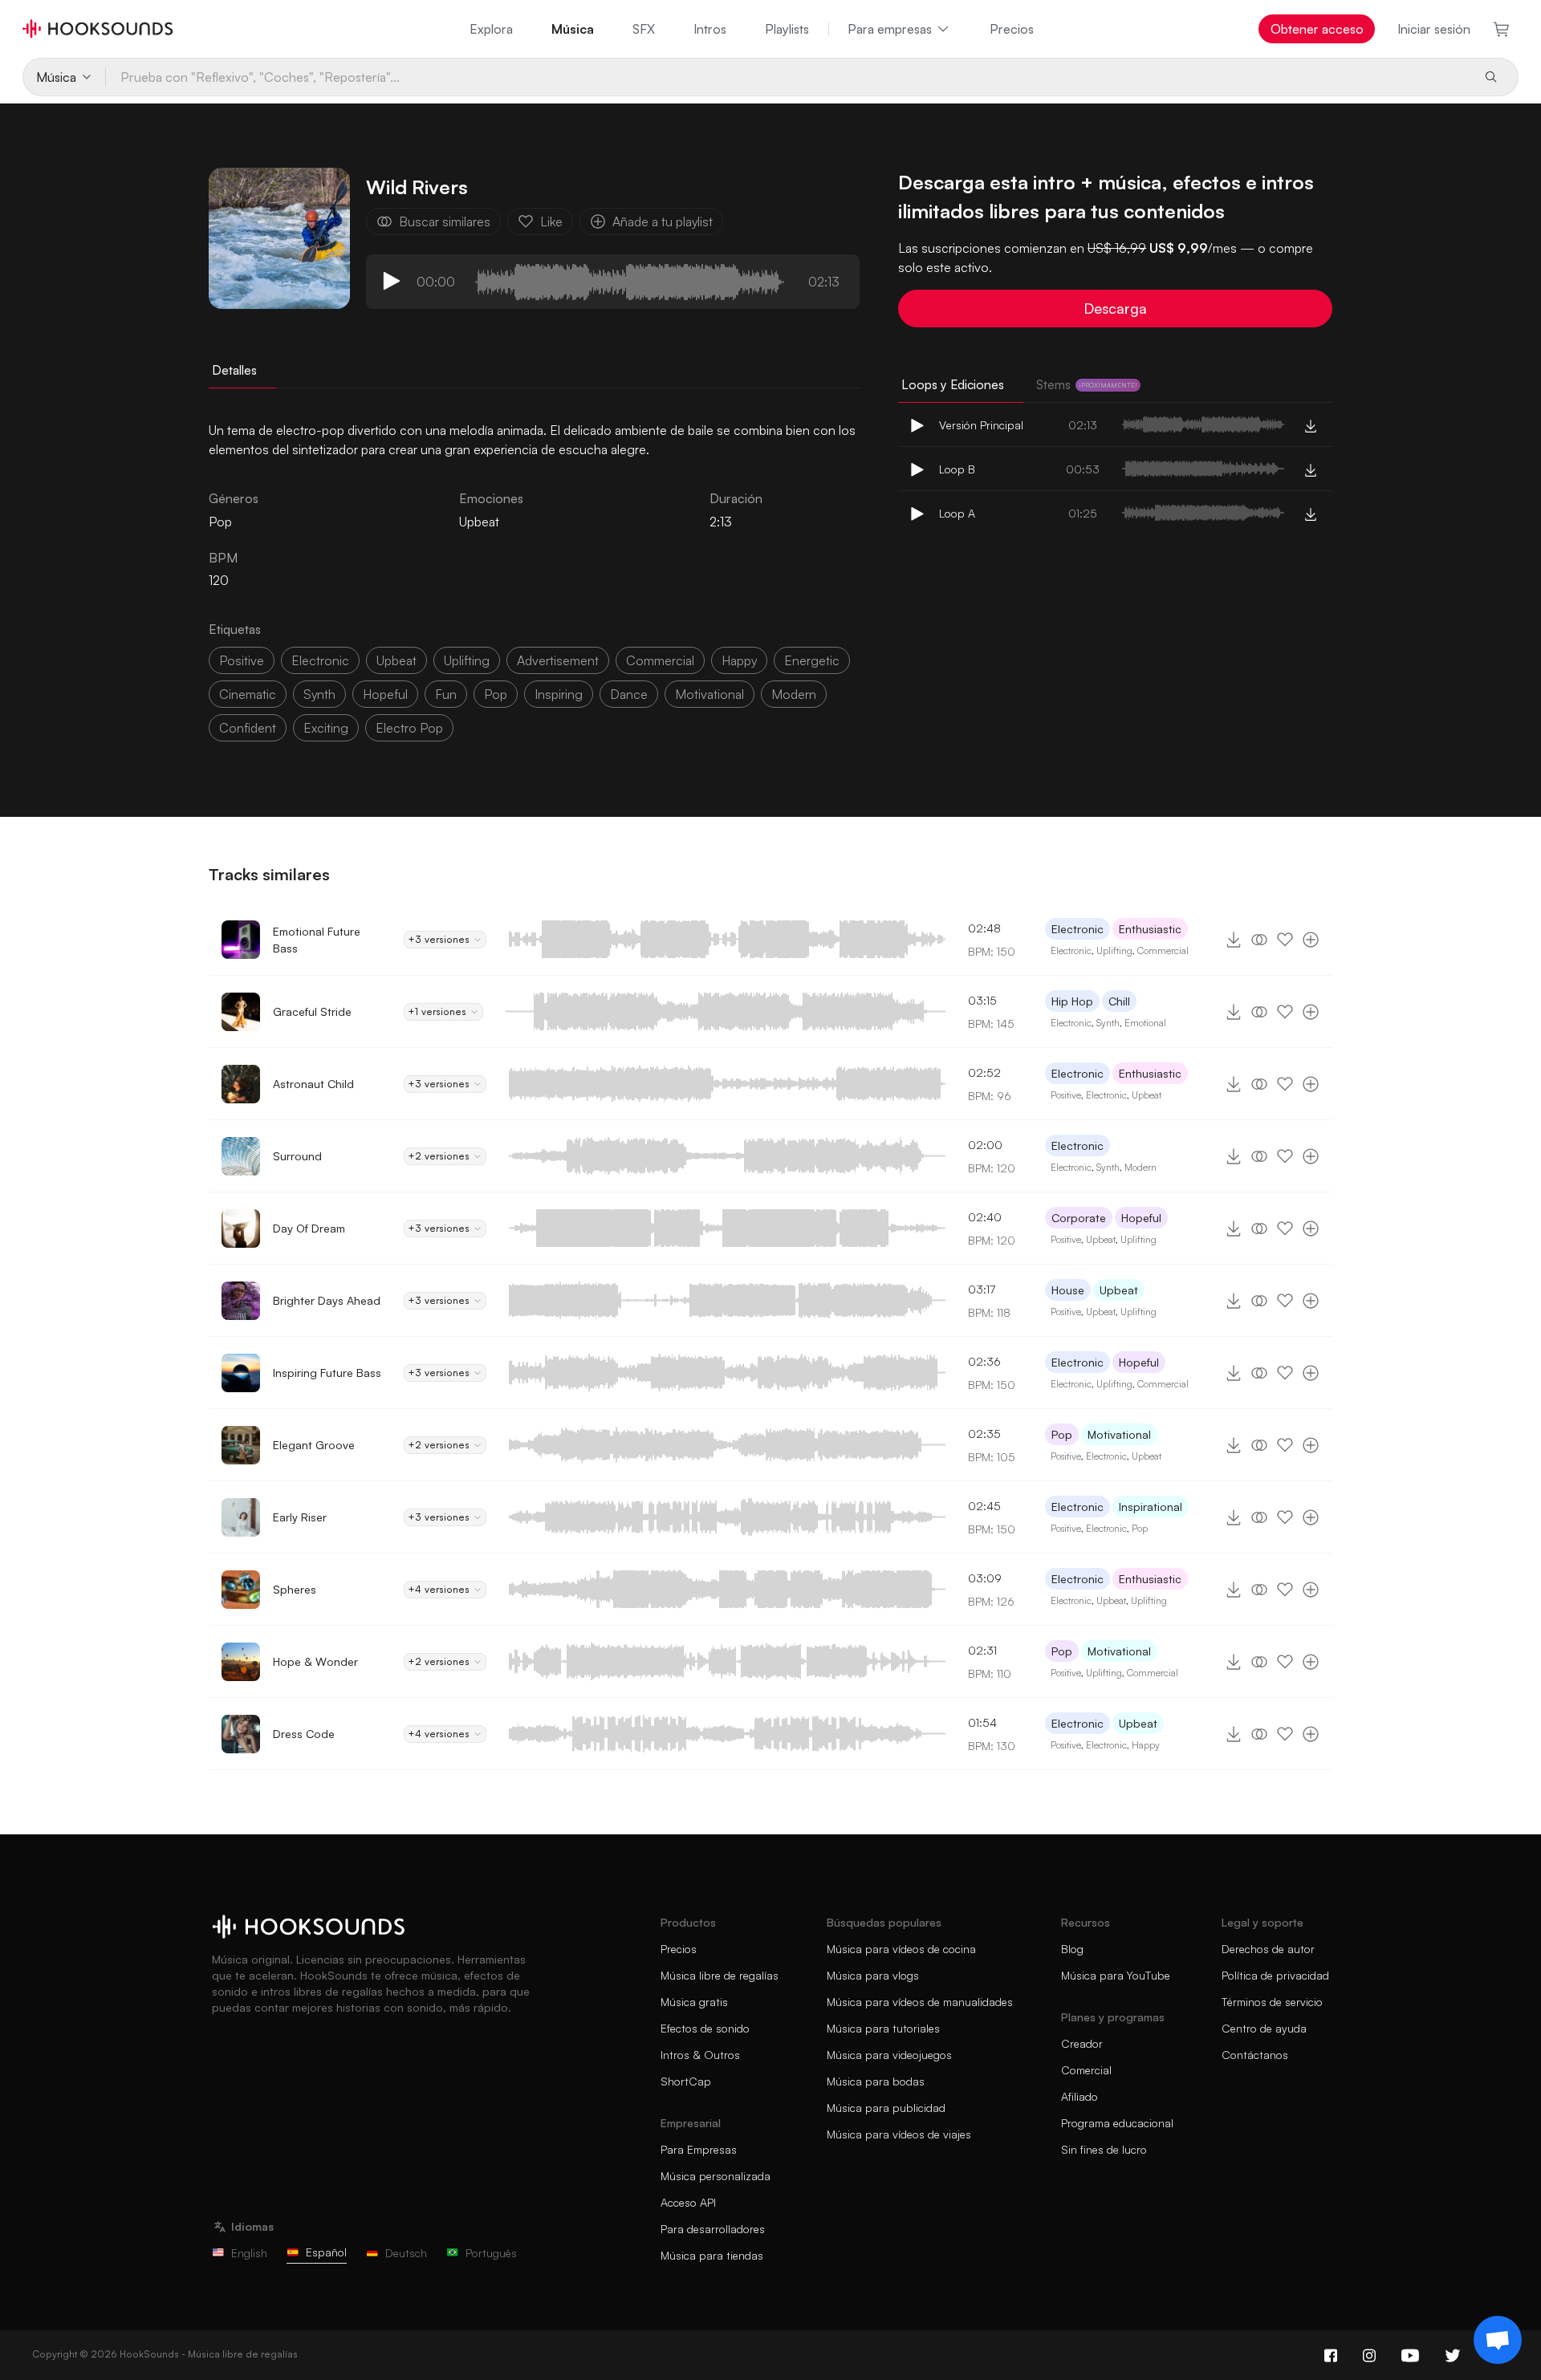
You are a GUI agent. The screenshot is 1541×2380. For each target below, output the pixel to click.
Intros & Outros (700, 2055)
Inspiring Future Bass (327, 1373)
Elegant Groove (314, 1445)
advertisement (558, 660)
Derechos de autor (1268, 1949)
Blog (1072, 1949)
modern (794, 694)
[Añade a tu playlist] (1311, 940)
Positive (1066, 1095)
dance (629, 694)
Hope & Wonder (315, 1661)
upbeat (396, 660)
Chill (1119, 1001)
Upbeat (479, 522)
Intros (710, 29)
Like (551, 221)
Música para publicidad (886, 2108)
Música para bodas (876, 2081)
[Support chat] (1498, 2340)
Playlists (787, 29)
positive (242, 660)
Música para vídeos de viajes (899, 2134)
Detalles (234, 370)
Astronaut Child (313, 1084)
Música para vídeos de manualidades (920, 2002)
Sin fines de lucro (1104, 2149)
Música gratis (694, 2002)
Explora (491, 29)
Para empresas (890, 29)
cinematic (248, 694)
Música (573, 29)
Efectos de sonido (705, 2028)
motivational (710, 694)
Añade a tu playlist (663, 221)
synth (319, 694)
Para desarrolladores (713, 2229)
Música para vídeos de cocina (901, 1949)
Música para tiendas (712, 2255)
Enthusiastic (1150, 929)
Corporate (1079, 1218)
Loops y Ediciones (953, 384)
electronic (320, 660)
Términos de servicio (1272, 2002)
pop (496, 694)
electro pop (409, 728)
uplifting (467, 660)
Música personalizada (716, 2176)
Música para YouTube (1116, 1975)
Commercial (1163, 950)
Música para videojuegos (889, 2055)
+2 (439, 1156)
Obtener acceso (1317, 29)
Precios (1012, 29)
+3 (439, 939)
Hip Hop (1072, 1001)
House (1068, 1290)
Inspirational (1151, 1507)
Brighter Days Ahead (327, 1300)
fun (446, 694)
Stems (1087, 384)
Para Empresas (699, 2149)
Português (491, 2253)
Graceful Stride (312, 1011)
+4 (439, 1589)
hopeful (385, 694)
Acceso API (688, 2202)
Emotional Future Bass (317, 940)
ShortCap (686, 2081)
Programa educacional (1117, 2123)
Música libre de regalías (720, 1975)
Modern (1141, 1167)
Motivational (1119, 1434)
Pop (1062, 1434)
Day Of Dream (309, 1228)
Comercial (1086, 2070)
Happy (1146, 1745)
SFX (644, 29)
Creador (1082, 2043)
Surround (297, 1156)
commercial (660, 660)
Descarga (1115, 308)
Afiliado (1080, 2096)
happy (739, 660)
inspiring (559, 694)
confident (248, 728)
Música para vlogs (873, 1975)
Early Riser (300, 1517)
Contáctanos (1255, 2055)
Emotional (1145, 1023)
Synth (1108, 1023)
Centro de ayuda (1264, 2028)
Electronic (1077, 929)
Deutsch (406, 2253)
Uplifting (1114, 950)
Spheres (295, 1589)
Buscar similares (445, 221)
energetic (812, 660)
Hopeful (1141, 1218)
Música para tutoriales (883, 2028)
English (249, 2253)
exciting (326, 728)
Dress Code (304, 1734)
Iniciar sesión (1434, 29)
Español (326, 2252)
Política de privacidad (1275, 1975)
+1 (437, 1011)
